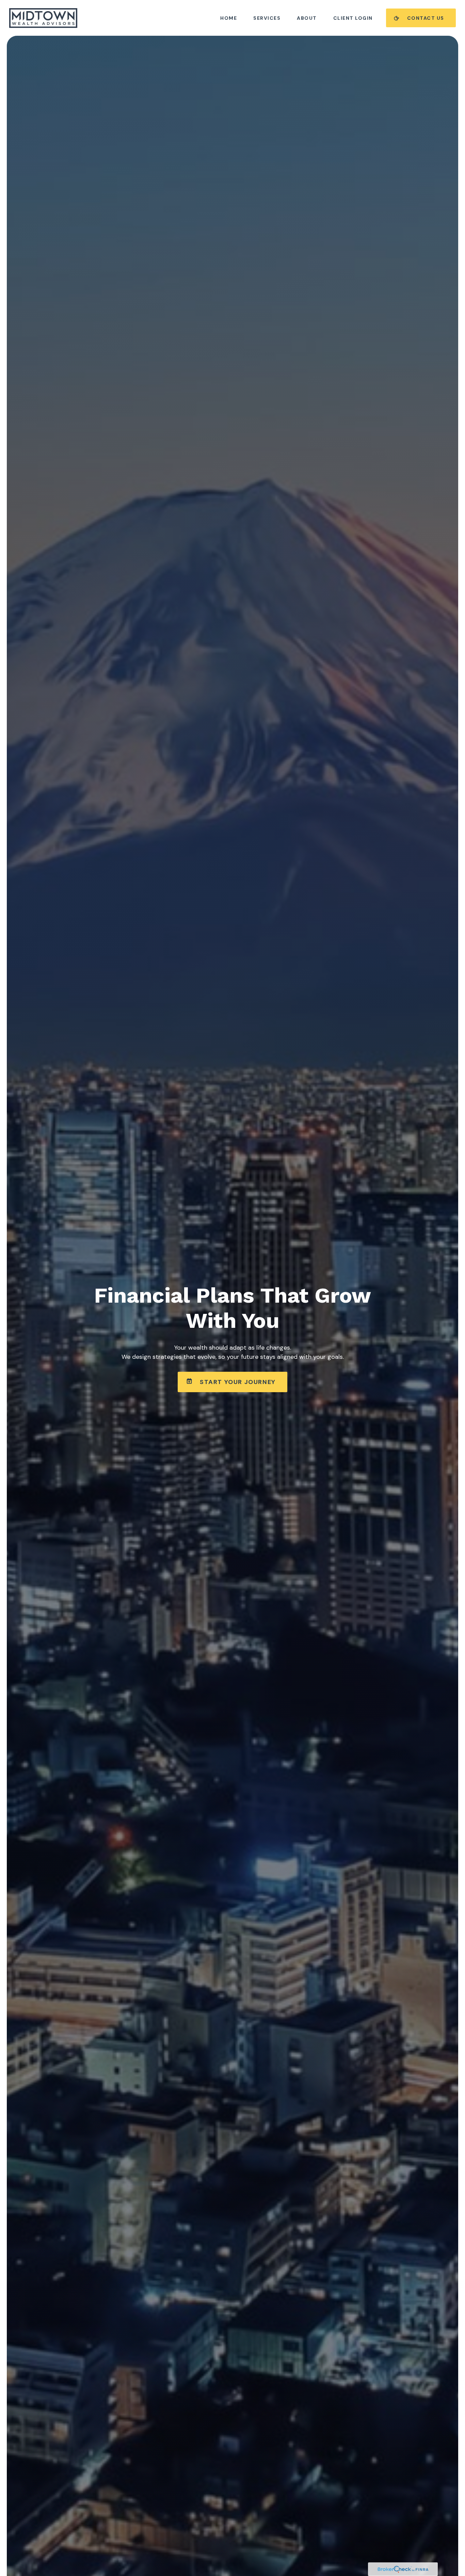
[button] (229, 18)
